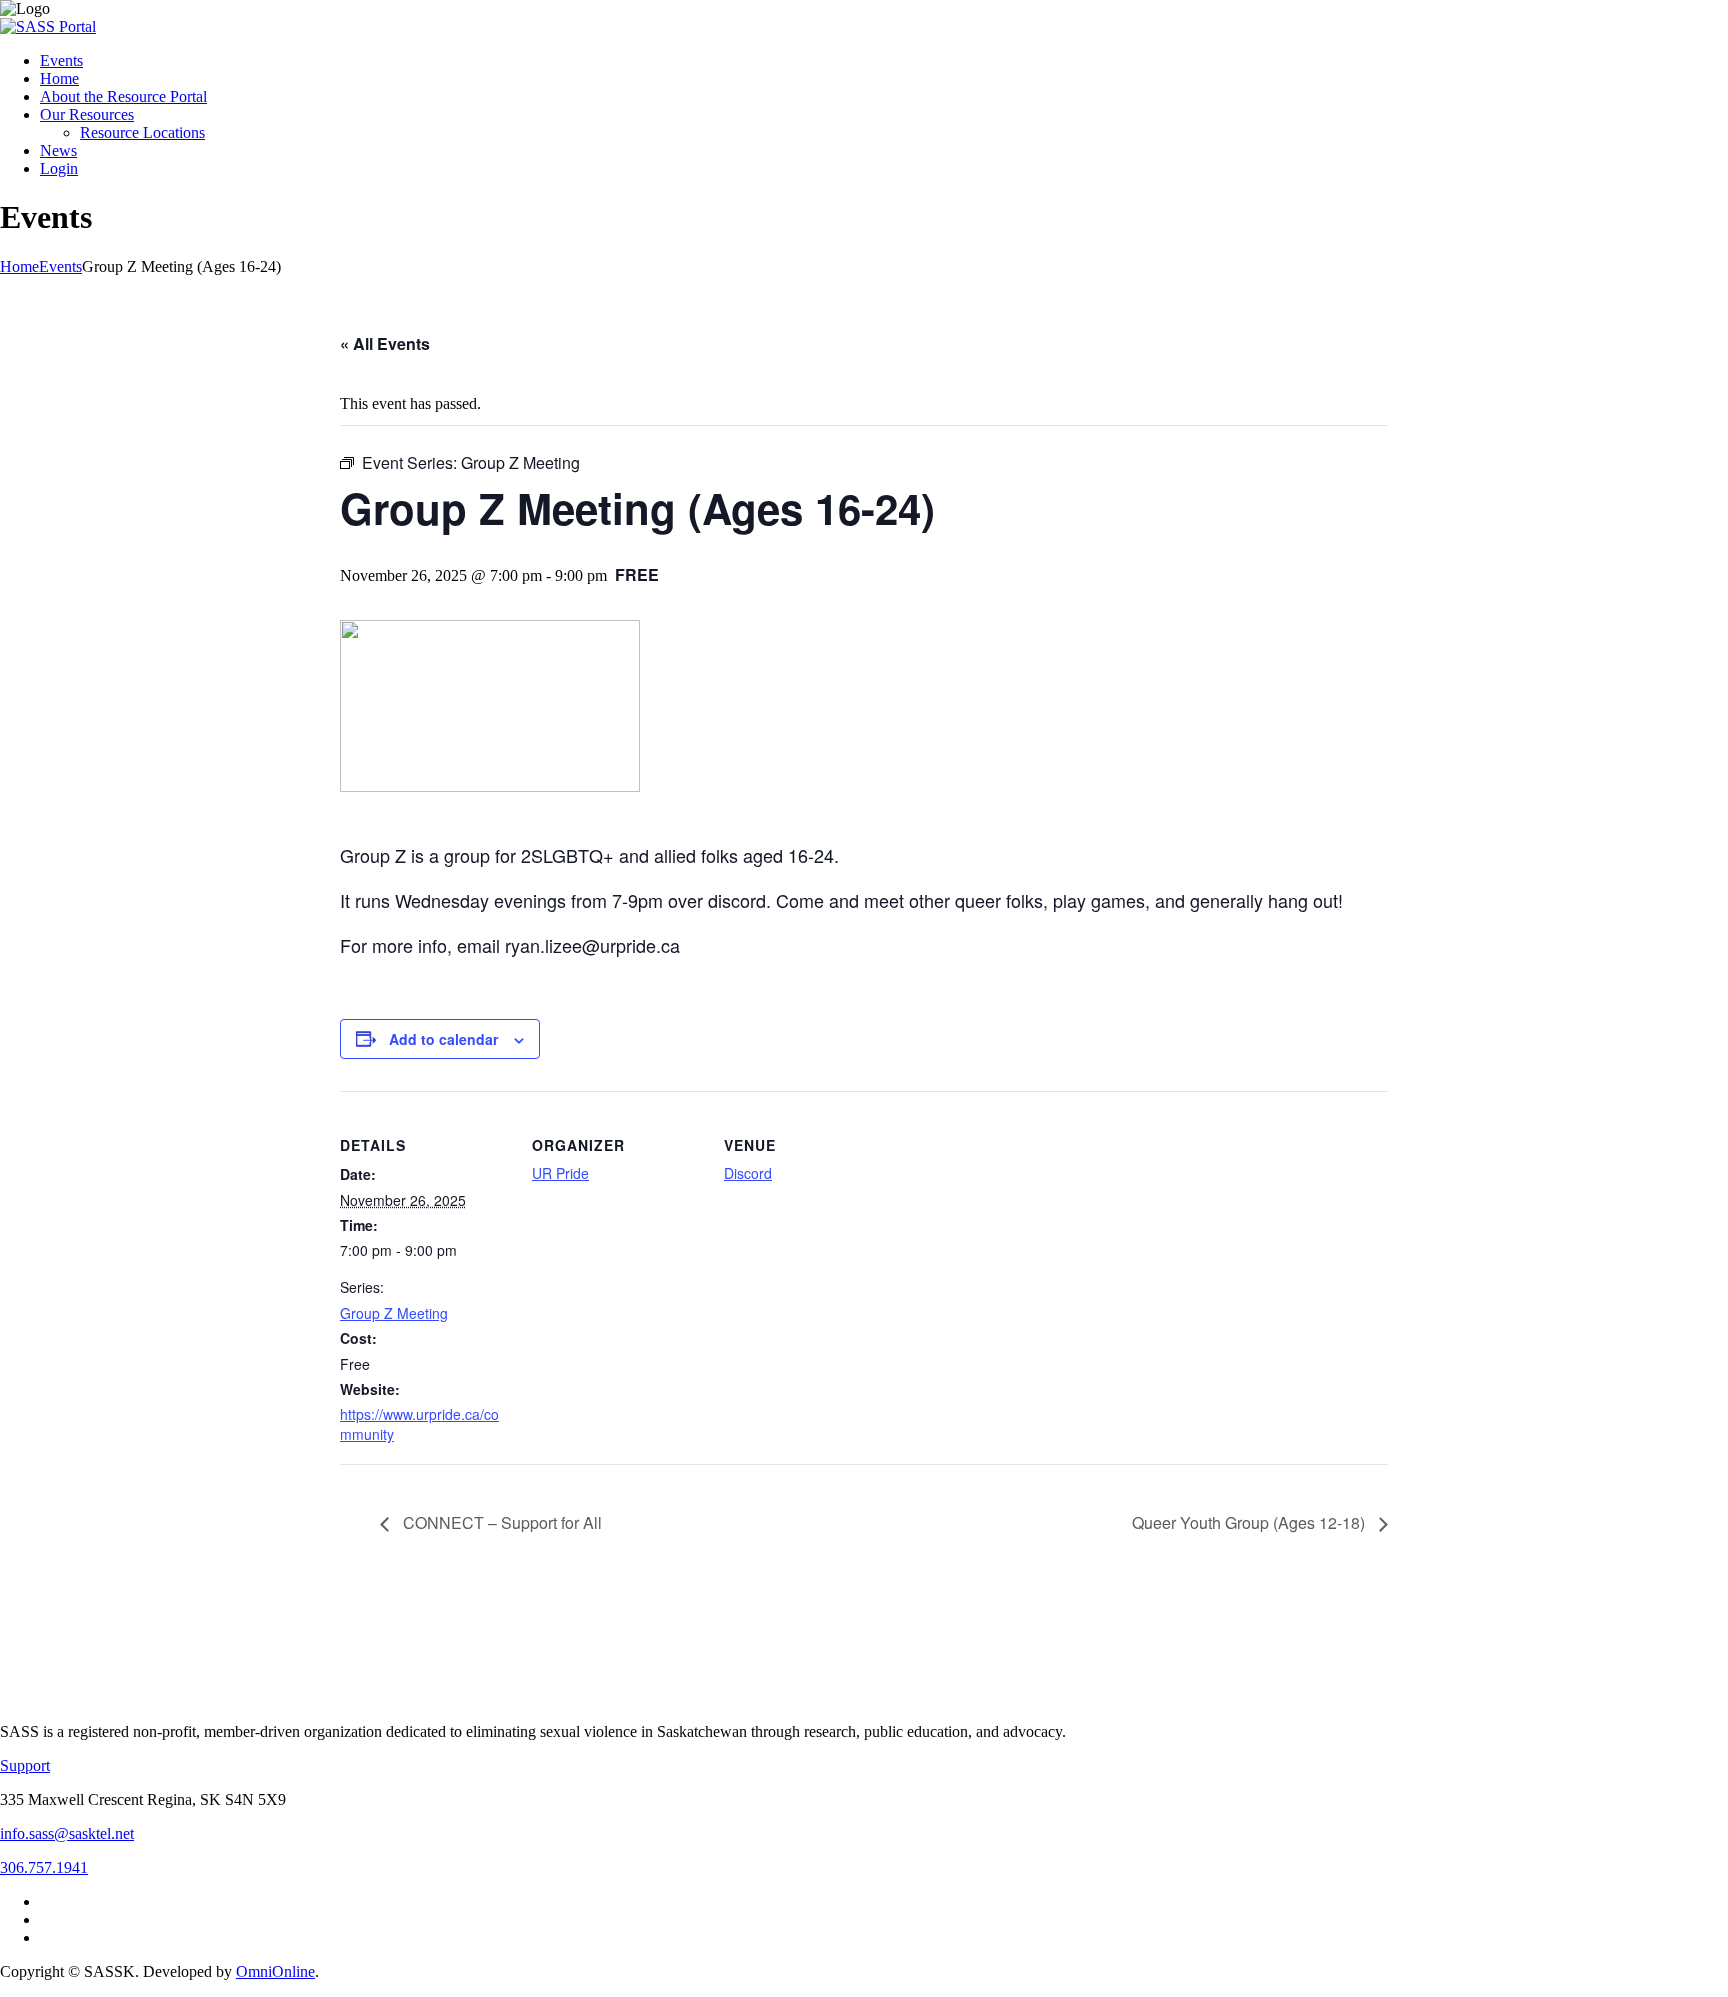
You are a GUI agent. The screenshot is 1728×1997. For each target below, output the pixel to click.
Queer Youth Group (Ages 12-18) (1250, 1522)
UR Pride (560, 1173)
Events (61, 60)
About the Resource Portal (123, 96)
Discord (748, 1173)
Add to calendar (443, 1039)
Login (59, 168)
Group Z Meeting (394, 1313)
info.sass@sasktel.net (67, 1833)
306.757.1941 (44, 1867)
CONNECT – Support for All (500, 1522)
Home (59, 78)
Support (25, 1765)
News (58, 150)
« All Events (385, 343)
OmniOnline (275, 1971)
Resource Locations (142, 132)
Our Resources (87, 114)
